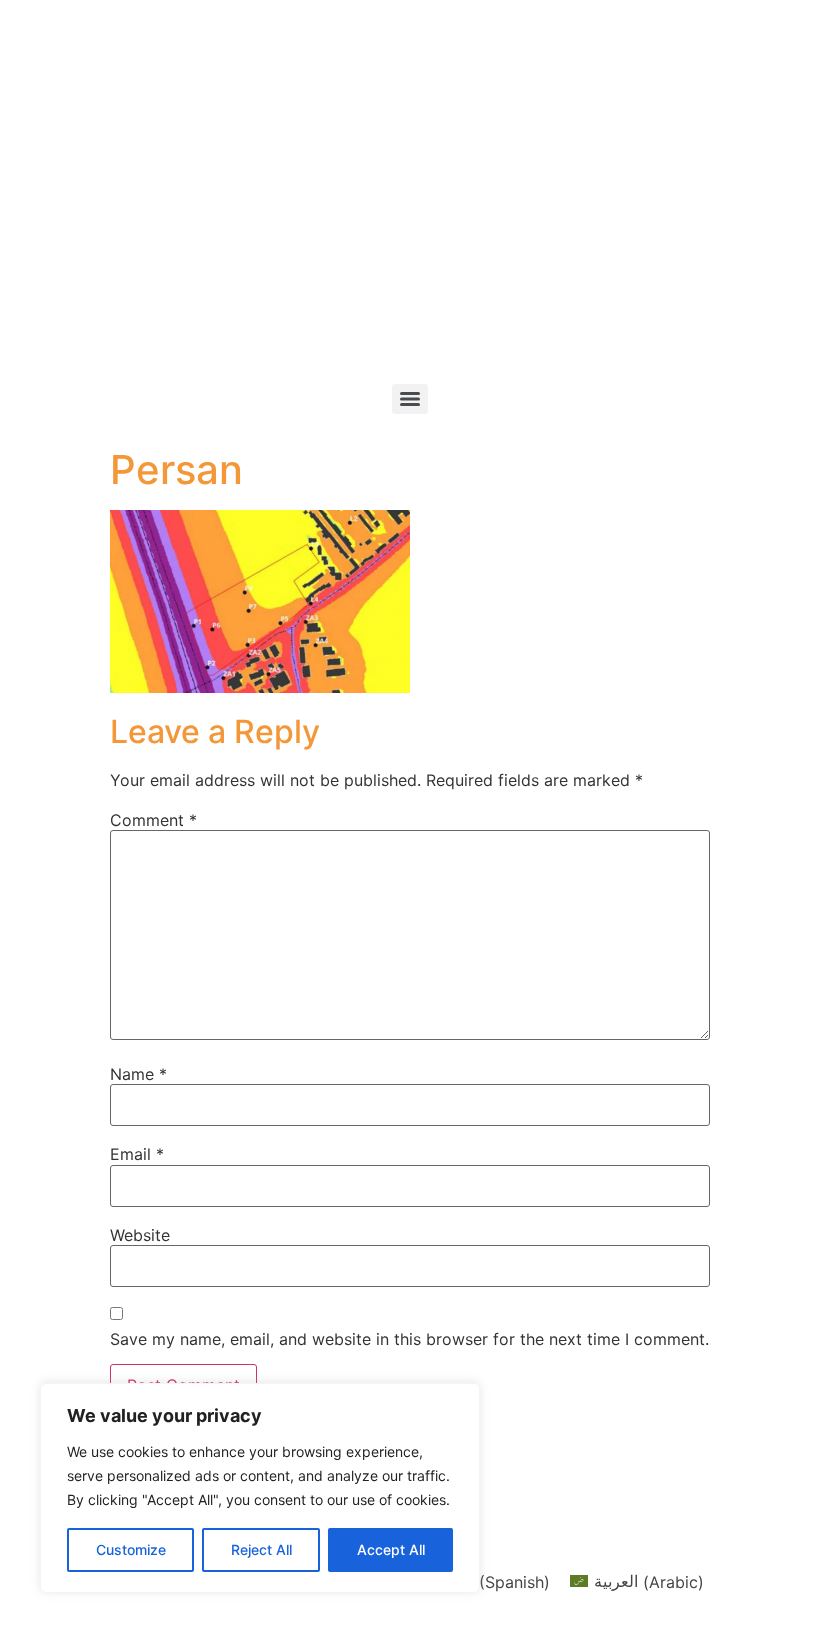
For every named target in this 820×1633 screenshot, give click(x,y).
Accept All (391, 1549)
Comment (153, 820)
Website (140, 1235)
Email (137, 1154)
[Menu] (410, 399)
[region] (260, 1488)
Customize (131, 1549)
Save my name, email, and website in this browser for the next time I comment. (409, 1339)
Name (138, 1074)
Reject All (261, 1549)
